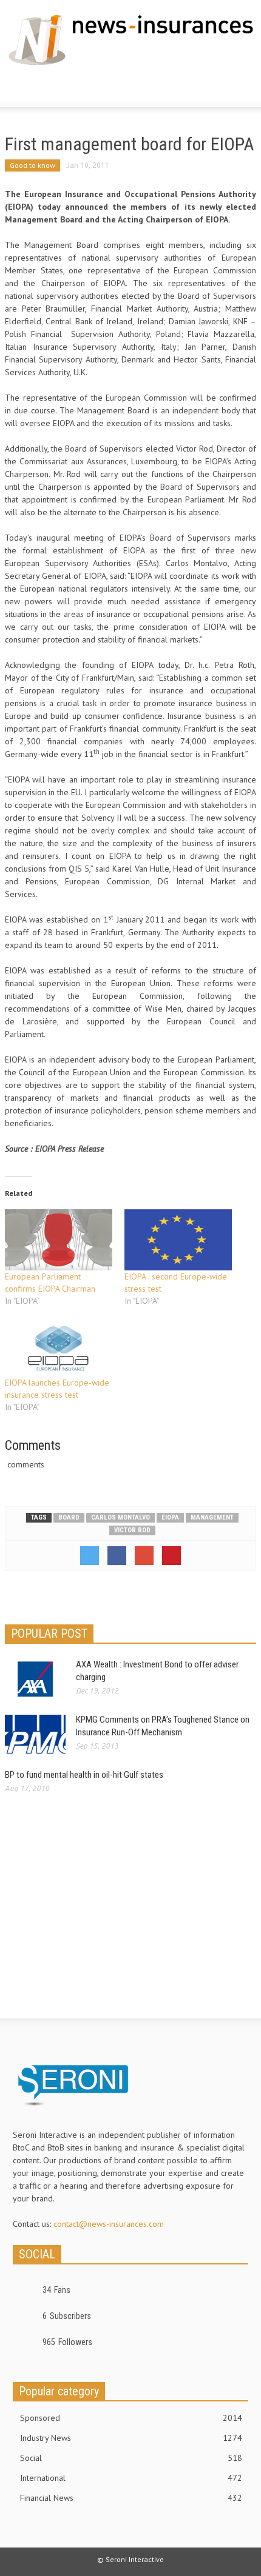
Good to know (32, 165)
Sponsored (131, 2418)
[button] (46, 88)
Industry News (131, 2438)
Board (69, 1517)
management (212, 1517)
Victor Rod (132, 1530)
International (131, 2478)
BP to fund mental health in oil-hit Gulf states (84, 1775)
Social (131, 2458)
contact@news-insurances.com (109, 2224)
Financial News (131, 2498)
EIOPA (170, 1517)
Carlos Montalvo (120, 1517)
